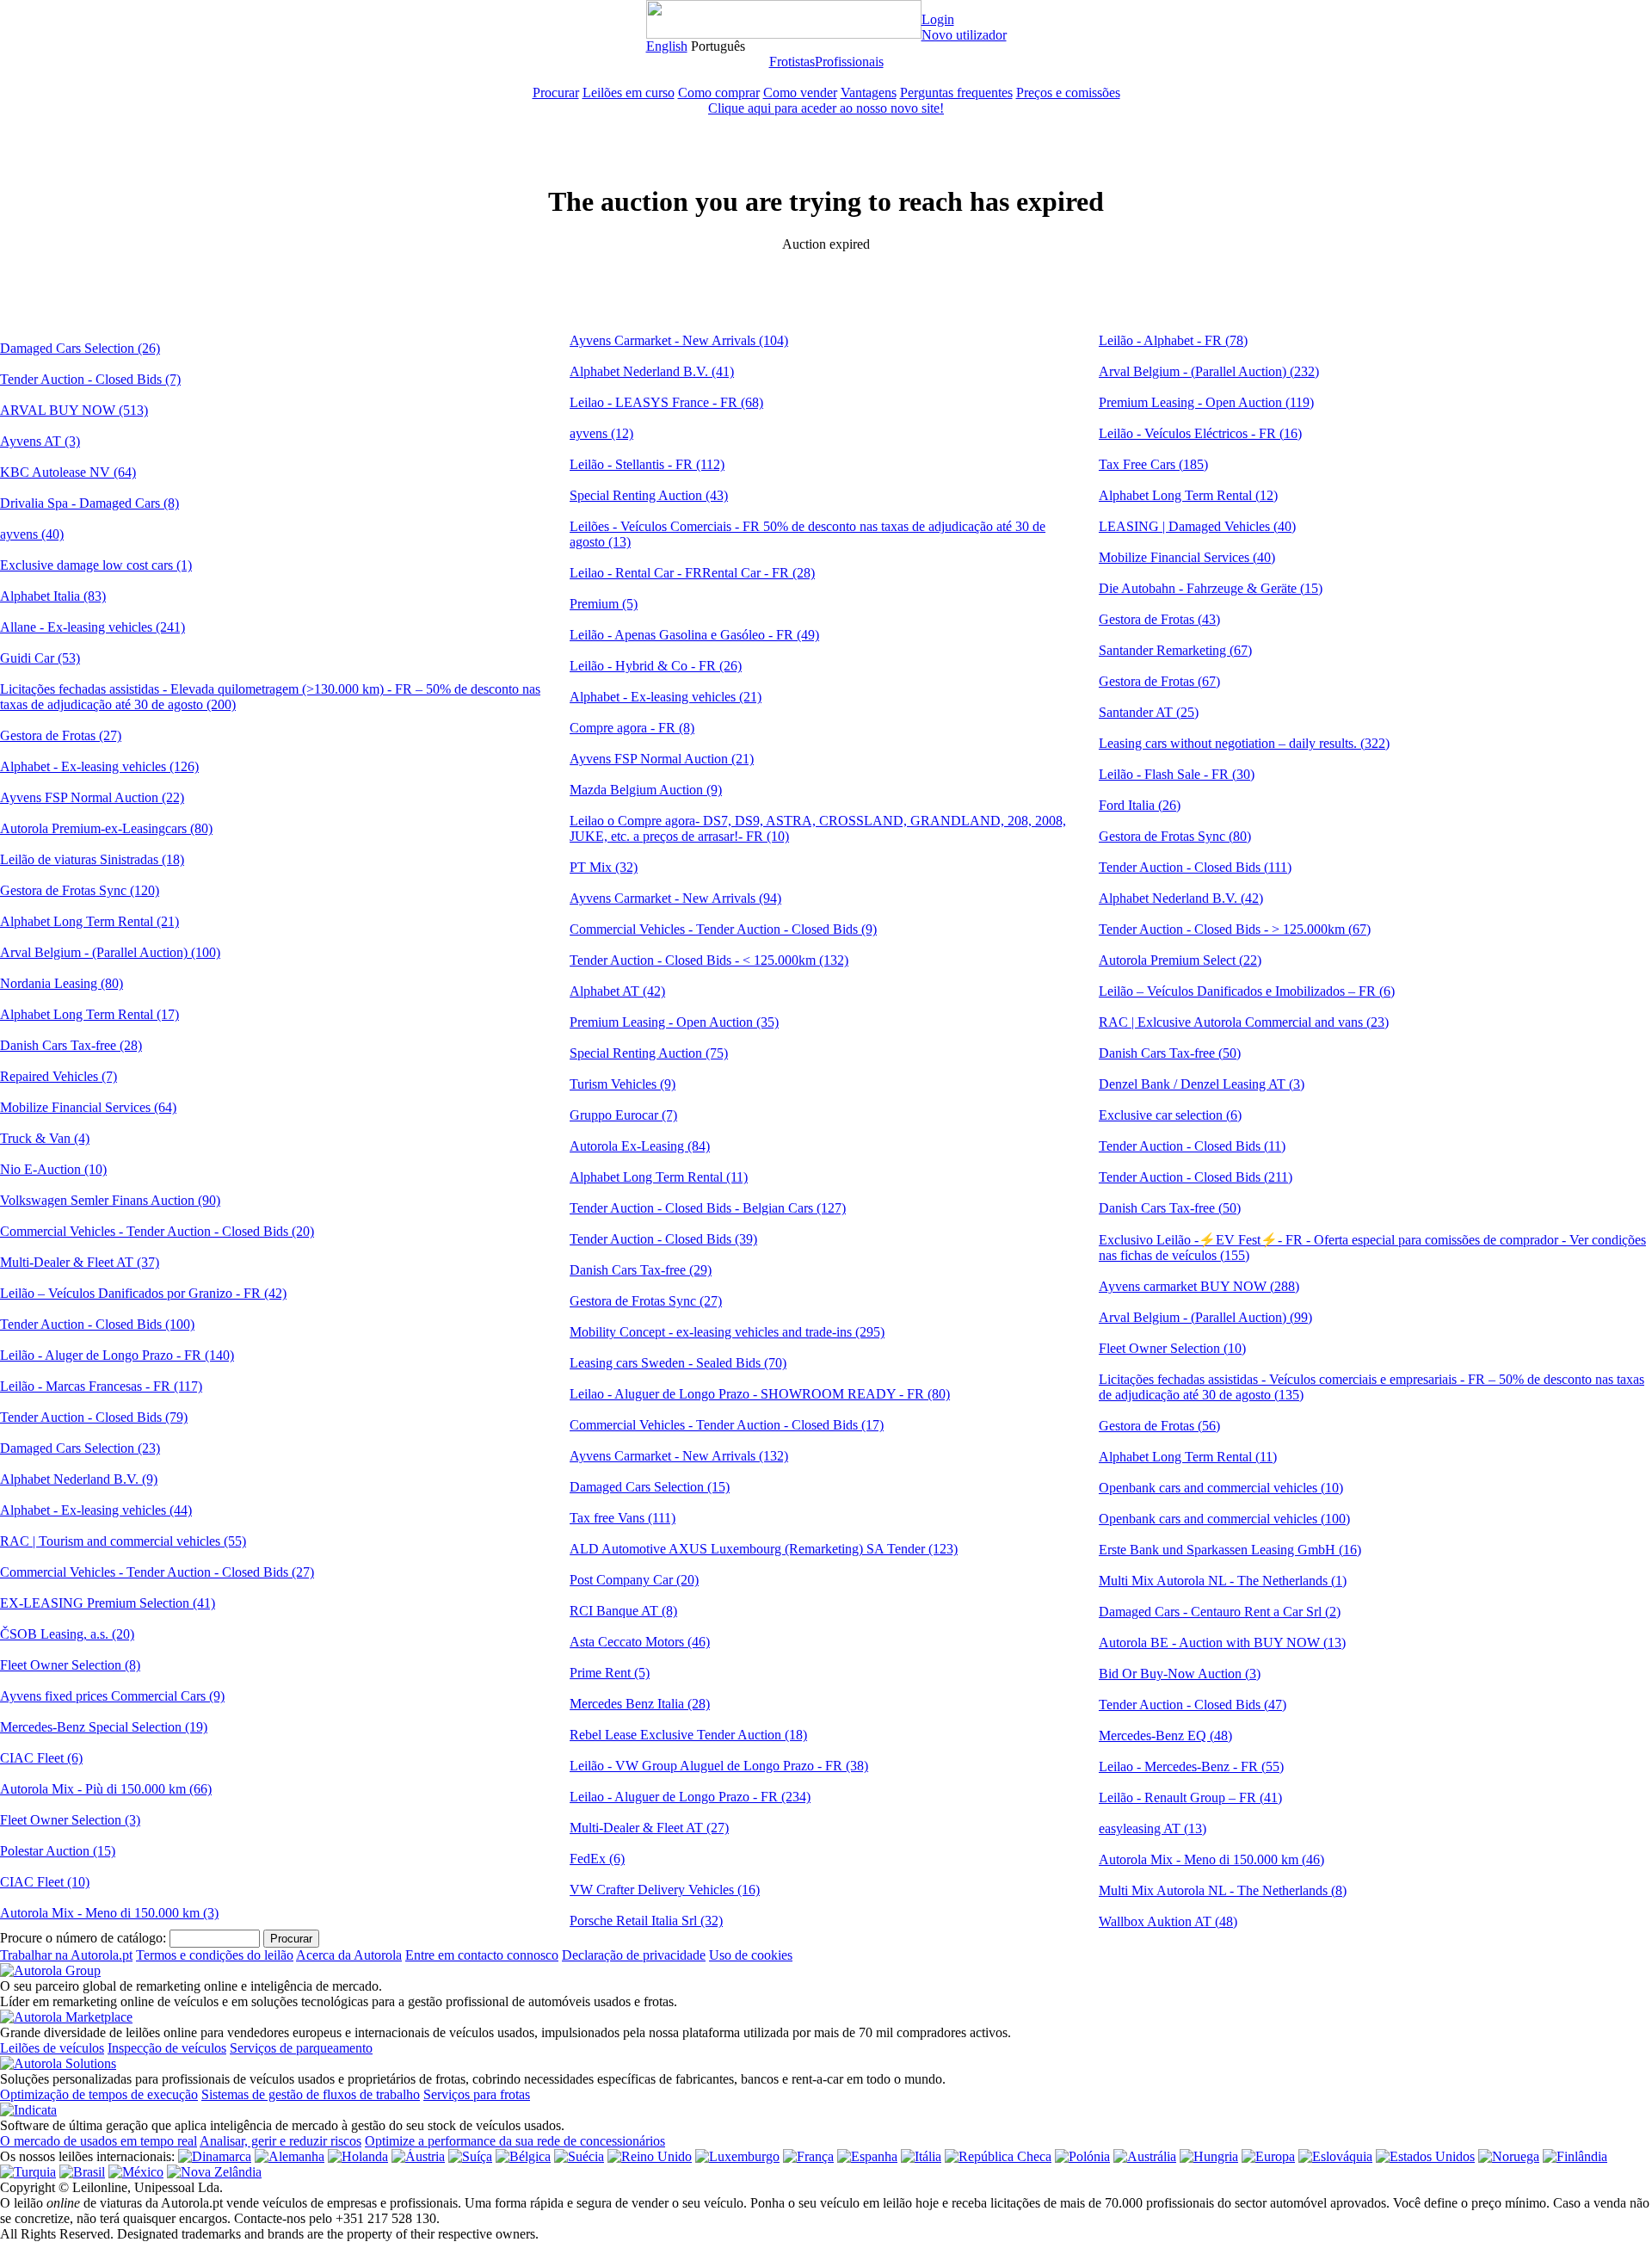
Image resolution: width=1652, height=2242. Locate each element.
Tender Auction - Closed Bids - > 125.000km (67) (1235, 929)
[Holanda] (358, 2156)
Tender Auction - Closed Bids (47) (1193, 1705)
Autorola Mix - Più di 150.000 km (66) (106, 1789)
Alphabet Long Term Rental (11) (659, 1177)
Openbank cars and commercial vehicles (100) (1224, 1519)
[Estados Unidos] (1425, 2156)
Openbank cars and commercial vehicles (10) (1221, 1488)
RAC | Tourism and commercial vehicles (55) (123, 1541)
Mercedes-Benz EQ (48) (1165, 1736)
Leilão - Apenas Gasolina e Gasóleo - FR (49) (694, 635)
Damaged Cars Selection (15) (650, 1487)
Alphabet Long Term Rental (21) (89, 921)
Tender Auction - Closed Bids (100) (97, 1324)
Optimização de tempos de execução (99, 2094)
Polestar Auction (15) (58, 1851)
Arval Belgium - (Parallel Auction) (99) (1205, 1317)
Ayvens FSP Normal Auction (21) (662, 759)
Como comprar (719, 93)
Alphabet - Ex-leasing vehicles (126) (99, 766)
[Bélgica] (523, 2156)
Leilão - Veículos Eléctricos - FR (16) (1200, 433)
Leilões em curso (629, 93)
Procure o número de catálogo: (83, 1938)
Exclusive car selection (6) (1170, 1115)
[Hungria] (1209, 2156)
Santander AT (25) (1149, 712)
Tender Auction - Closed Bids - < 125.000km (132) (709, 960)
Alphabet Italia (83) (53, 596)
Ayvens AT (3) (40, 441)
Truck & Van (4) (45, 1138)
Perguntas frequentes (956, 93)
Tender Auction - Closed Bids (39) (663, 1239)
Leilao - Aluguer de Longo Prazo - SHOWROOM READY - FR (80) (760, 1394)
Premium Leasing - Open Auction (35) (674, 1022)
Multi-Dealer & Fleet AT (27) (649, 1828)
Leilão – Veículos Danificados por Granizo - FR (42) (143, 1293)
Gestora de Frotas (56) (1159, 1426)
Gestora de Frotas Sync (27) (646, 1301)
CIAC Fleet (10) (45, 1882)
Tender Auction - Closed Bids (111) (1195, 867)
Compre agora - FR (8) (632, 728)
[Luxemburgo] (737, 2156)
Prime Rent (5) (610, 1673)
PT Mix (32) (604, 867)
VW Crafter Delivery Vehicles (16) (665, 1890)
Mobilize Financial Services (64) (88, 1107)
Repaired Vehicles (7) (59, 1076)
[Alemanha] (290, 2156)
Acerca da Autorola (349, 1955)
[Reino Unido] (650, 2156)
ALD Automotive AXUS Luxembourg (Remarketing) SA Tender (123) (764, 1549)
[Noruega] (1509, 2156)
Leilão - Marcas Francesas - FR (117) (101, 1386)
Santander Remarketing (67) (1175, 650)
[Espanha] (867, 2156)
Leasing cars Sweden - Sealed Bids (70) (678, 1363)
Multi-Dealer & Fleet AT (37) (80, 1262)
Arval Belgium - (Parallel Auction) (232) (1209, 371)
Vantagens (869, 93)
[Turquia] (28, 2172)
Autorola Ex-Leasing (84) (640, 1146)
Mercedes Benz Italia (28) (640, 1704)
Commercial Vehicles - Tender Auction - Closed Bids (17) (727, 1425)
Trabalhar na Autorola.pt (66, 1955)
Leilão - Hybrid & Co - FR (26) (656, 666)
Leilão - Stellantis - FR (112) (647, 464)
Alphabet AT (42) (617, 991)
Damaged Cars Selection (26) (80, 348)
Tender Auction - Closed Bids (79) (94, 1417)
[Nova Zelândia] (214, 2172)
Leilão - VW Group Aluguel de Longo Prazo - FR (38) (719, 1766)
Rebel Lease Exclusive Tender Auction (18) (688, 1735)
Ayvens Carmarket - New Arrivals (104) (679, 340)
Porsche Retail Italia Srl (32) (646, 1921)
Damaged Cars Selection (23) (80, 1448)
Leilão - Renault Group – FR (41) (1190, 1797)
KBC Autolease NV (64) (68, 472)
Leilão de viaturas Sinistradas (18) (92, 859)
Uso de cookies (751, 1955)
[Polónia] (1082, 2156)
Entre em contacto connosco (482, 1955)
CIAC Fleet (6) (41, 1758)
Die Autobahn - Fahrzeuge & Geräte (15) (1211, 588)
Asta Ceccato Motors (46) (640, 1642)
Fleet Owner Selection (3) (70, 1820)
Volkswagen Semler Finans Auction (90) (110, 1200)
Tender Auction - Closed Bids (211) (1196, 1177)
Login (938, 19)
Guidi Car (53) (40, 658)
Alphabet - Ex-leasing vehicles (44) (96, 1510)
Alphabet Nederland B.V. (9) (79, 1479)
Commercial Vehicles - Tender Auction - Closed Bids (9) (723, 929)
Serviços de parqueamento (301, 2048)
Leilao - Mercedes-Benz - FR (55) (1191, 1766)
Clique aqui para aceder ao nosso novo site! (826, 108)
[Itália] (921, 2156)
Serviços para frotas (477, 2094)
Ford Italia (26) (1140, 805)
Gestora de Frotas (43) (1159, 619)
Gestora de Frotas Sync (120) (80, 890)
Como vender (800, 93)
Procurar (556, 93)
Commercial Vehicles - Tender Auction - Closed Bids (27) (157, 1572)
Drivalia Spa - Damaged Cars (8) (89, 503)
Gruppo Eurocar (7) (623, 1115)
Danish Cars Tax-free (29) (641, 1270)
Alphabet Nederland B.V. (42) (1181, 898)
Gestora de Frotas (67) (1159, 681)
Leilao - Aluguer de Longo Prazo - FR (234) (690, 1797)
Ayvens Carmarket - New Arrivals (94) (675, 898)
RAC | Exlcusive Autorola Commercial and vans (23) (1244, 1022)
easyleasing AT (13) (1153, 1828)
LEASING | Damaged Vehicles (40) (1197, 526)
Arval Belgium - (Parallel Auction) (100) (110, 952)
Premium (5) (604, 604)
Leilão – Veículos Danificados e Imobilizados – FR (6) (1247, 991)
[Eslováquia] (1335, 2156)
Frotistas (792, 62)
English (667, 46)
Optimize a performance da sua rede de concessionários (515, 2141)
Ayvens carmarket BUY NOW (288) (1199, 1286)
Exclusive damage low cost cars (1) (96, 565)
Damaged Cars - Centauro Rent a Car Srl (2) (1220, 1612)
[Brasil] (82, 2172)
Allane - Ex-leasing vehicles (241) (92, 627)
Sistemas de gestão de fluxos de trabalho (311, 2094)
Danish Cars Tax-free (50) (1170, 1053)
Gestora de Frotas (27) (61, 735)
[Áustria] (418, 2156)
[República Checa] (998, 2156)
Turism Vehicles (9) (623, 1084)
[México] (136, 2172)
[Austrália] (1145, 2156)
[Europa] (1268, 2156)
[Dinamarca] (215, 2156)
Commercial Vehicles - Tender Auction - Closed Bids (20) (157, 1231)
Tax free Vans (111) (623, 1518)
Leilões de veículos (52, 2048)
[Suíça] (470, 2156)
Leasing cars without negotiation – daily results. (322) (1244, 743)
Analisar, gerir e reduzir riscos (280, 2141)
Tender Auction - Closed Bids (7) (90, 379)
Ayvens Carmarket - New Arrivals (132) (679, 1456)
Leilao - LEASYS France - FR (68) (666, 402)
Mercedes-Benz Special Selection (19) (104, 1727)
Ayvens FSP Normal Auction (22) (92, 797)
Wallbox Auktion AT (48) (1168, 1921)
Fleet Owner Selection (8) (70, 1665)
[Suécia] (579, 2156)
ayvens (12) (601, 433)
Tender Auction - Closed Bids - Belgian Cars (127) (708, 1208)
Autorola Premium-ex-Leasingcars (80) (106, 828)
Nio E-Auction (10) (53, 1169)
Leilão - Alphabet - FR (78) (1173, 340)
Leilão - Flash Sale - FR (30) (1177, 774)
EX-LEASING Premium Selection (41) (108, 1603)
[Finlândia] (1575, 2156)
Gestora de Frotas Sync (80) (1175, 836)
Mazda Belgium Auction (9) (646, 790)
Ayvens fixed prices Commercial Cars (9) (112, 1696)
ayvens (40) (32, 534)
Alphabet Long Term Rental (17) (89, 1014)
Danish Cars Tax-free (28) (71, 1045)
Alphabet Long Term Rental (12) (1188, 495)
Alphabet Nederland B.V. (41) (652, 371)
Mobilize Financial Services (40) (1187, 557)
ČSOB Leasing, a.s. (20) (67, 1634)
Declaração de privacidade (634, 1955)
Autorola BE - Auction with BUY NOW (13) (1222, 1643)
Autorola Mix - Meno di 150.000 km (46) (1211, 1859)
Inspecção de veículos (167, 2048)
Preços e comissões (1068, 93)
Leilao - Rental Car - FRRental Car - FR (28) (692, 573)
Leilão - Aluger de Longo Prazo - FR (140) (117, 1355)
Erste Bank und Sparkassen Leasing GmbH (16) (1230, 1550)
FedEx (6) (597, 1859)
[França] (808, 2156)
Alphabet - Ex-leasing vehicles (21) (666, 697)
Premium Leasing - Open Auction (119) (1206, 402)
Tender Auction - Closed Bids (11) (1192, 1146)
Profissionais (849, 62)
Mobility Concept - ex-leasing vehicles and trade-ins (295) (727, 1332)
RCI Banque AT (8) (623, 1611)
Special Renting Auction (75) (649, 1053)
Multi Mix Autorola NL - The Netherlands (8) (1223, 1890)
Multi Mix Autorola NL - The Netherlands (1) (1223, 1581)
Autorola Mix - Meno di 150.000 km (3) (109, 1913)
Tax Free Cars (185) (1153, 464)
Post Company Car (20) (634, 1580)
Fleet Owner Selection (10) (1172, 1348)
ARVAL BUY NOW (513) (74, 410)
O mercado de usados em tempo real (99, 2141)
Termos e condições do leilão (215, 1955)
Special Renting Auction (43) (649, 495)
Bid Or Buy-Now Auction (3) (1180, 1674)
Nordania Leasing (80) (62, 983)
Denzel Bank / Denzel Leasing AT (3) (1202, 1084)
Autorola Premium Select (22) (1180, 960)
